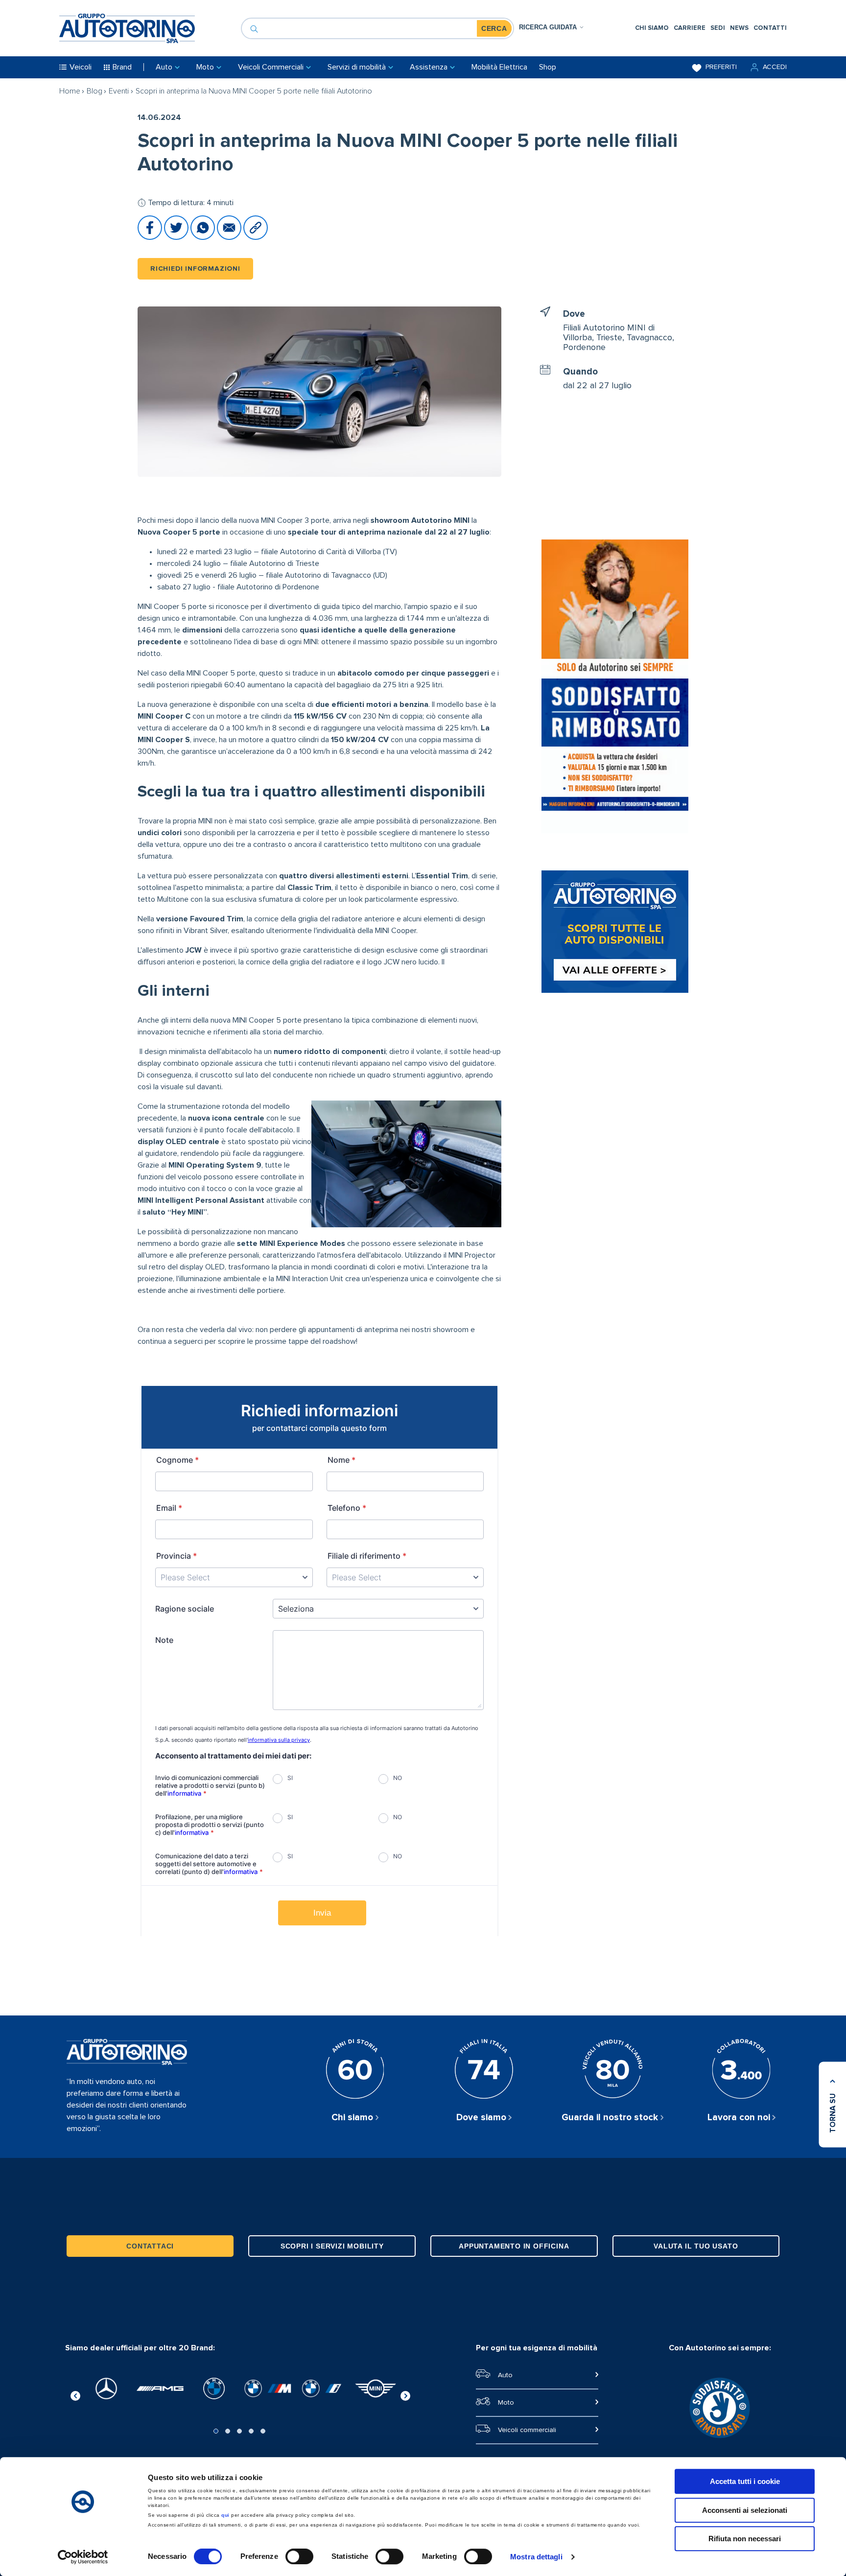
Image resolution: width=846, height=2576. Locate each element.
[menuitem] (652, 28)
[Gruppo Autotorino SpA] (127, 28)
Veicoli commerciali (527, 2430)
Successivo (405, 2394)
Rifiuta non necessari (745, 2539)
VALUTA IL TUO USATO (696, 2246)
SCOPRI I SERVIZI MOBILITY (332, 2246)
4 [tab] (251, 2431)
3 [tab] (239, 2431)
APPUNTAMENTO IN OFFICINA (514, 2246)
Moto (506, 2403)
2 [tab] (228, 2431)
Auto (505, 2375)
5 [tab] (263, 2431)
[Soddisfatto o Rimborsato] (615, 688)
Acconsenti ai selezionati (745, 2510)
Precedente (75, 2394)
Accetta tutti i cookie (745, 2481)
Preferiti (721, 67)
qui (225, 2515)
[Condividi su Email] (230, 237)
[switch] (299, 2556)
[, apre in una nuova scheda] (106, 2389)
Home (70, 91)
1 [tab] (216, 2431)
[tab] (552, 27)
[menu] (711, 28)
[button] (768, 67)
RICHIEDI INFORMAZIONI (195, 269)
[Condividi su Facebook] (151, 237)
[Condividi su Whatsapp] (204, 237)
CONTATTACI (150, 2246)
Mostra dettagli (536, 2557)
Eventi (119, 91)
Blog (94, 91)
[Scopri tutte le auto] (615, 933)
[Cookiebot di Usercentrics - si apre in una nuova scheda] (83, 2557)
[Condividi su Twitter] (177, 237)
